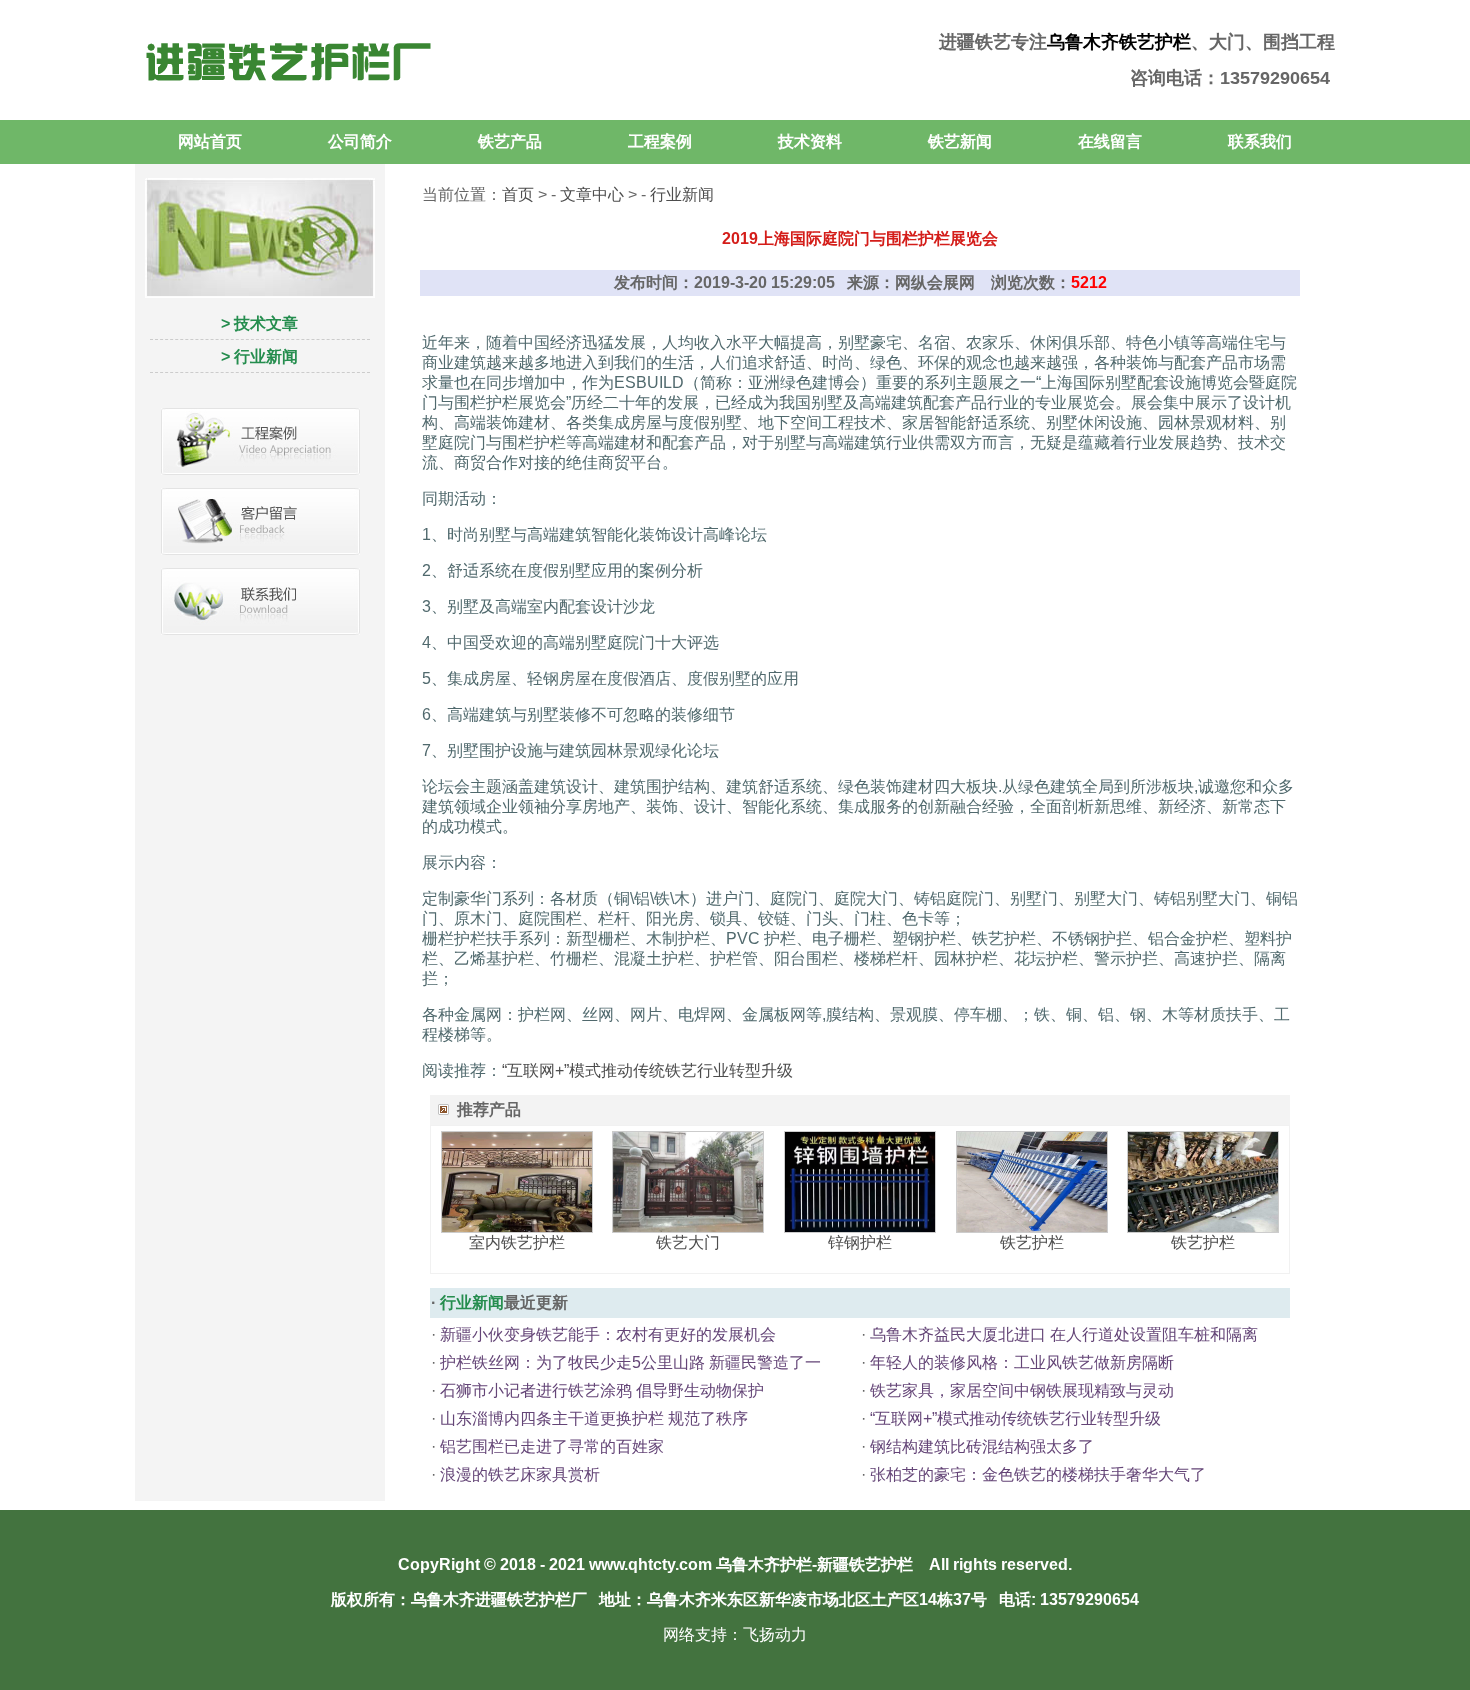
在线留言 (1110, 141)
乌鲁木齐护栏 (764, 1564)
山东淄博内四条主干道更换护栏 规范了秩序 (594, 1418)
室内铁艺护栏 (517, 1242)
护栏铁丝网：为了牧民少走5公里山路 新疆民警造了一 (630, 1362)
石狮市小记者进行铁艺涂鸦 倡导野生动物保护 (602, 1390)
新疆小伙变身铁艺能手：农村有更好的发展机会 (608, 1334)
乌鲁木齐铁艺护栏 (1119, 42)
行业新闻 (682, 194)
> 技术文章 (259, 323)
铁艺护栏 (1032, 1242)
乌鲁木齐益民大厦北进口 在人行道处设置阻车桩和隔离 (1064, 1334)
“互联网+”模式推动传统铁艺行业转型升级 (647, 1070)
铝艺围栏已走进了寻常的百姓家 (552, 1446)
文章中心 (592, 194)
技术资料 (810, 141)
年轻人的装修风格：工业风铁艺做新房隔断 (1022, 1362)
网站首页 (210, 141)
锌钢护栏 (860, 1242)
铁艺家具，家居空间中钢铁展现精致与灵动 (1022, 1390)
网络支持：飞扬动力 (735, 1634)
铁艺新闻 (960, 141)
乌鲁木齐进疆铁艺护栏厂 (499, 1599)
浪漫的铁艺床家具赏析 (520, 1474)
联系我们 (1260, 141)
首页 (518, 194)
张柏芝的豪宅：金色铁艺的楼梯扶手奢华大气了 (1038, 1474)
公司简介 (360, 141)
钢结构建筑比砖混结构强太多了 (982, 1446)
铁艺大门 (688, 1242)
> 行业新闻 (259, 356)
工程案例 (660, 141)
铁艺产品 (510, 141)
